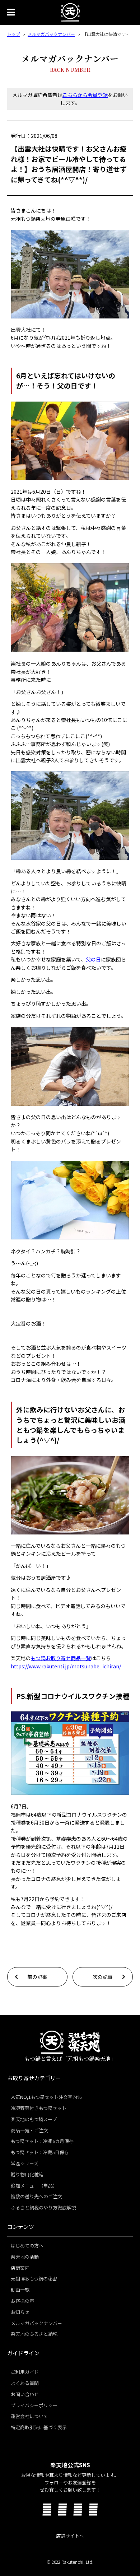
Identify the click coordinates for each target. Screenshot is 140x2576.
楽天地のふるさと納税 (34, 2334)
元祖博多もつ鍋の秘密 (34, 2279)
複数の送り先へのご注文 (36, 2196)
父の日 (93, 959)
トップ (14, 34)
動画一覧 (20, 2290)
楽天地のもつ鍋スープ (34, 2119)
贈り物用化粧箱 (27, 2174)
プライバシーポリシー (34, 2405)
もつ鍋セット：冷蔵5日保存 (40, 2152)
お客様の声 (22, 2301)
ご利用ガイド (25, 2372)
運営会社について (29, 2416)
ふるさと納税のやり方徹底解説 (43, 2207)
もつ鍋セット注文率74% (46, 2097)
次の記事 (103, 1977)
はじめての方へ (27, 2246)
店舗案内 (20, 2268)
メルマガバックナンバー (51, 34)
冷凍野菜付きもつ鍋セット (39, 2108)
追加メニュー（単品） (34, 2186)
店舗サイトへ (70, 2536)
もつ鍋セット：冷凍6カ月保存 (42, 2141)
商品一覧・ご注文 (29, 2130)
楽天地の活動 (25, 2257)
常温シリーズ (25, 2163)
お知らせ (20, 2312)
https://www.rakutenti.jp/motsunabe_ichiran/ (66, 1666)
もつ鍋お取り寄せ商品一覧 (61, 1658)
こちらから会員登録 (85, 95)
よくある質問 (25, 2383)
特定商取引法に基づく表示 (39, 2427)
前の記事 (37, 1977)
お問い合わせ (25, 2394)
